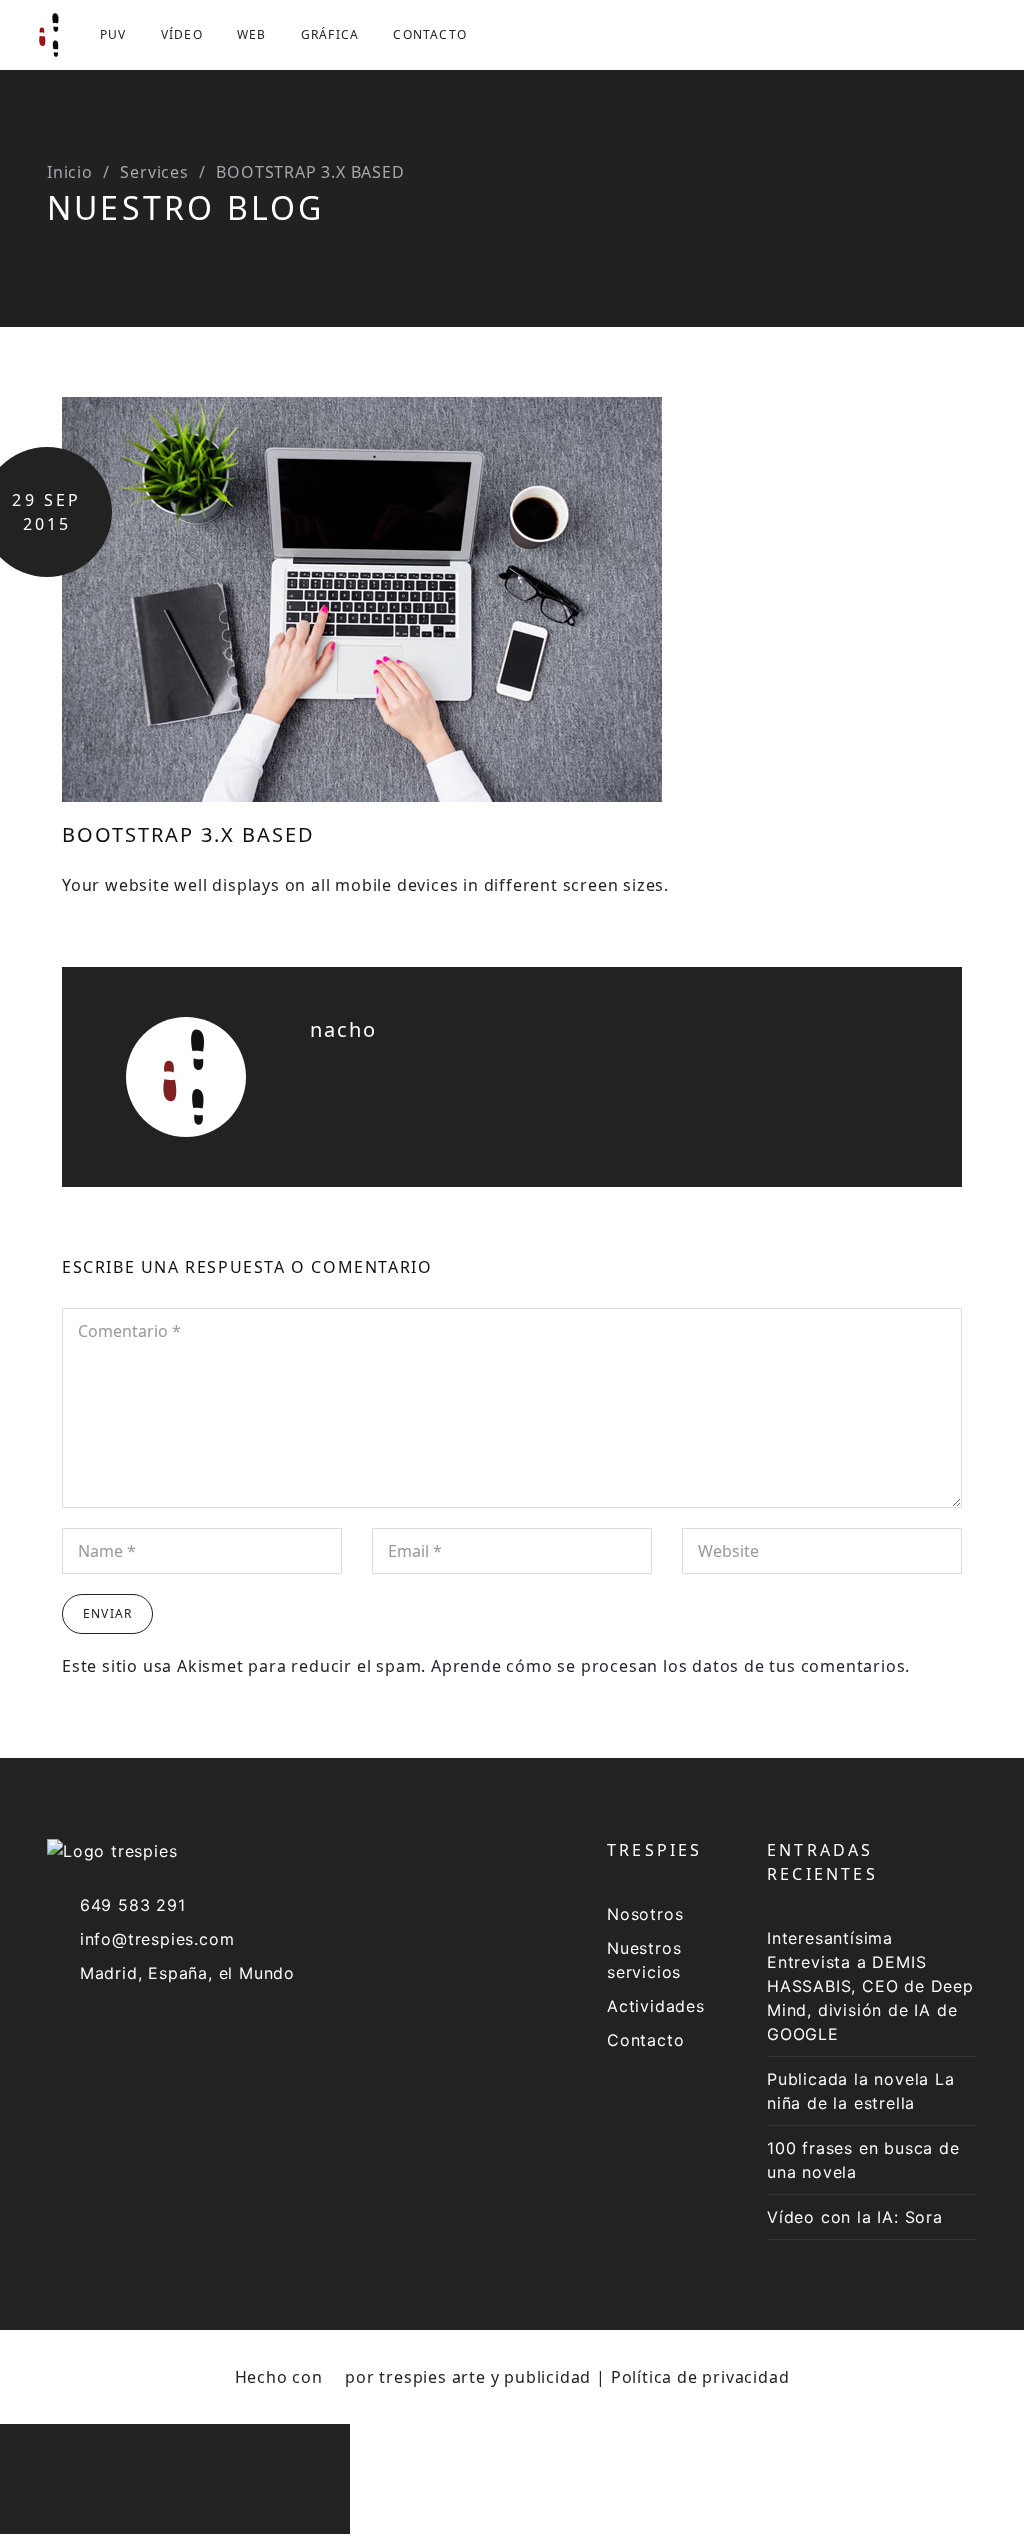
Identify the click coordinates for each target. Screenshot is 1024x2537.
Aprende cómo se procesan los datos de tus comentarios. (670, 1666)
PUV (113, 34)
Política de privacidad (700, 2377)
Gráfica (330, 34)
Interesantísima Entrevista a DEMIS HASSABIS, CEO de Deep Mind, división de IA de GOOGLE (870, 1986)
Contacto (430, 34)
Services (154, 172)
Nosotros (645, 1914)
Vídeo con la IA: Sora (855, 2217)
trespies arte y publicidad (485, 2377)
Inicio (70, 172)
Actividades (656, 2006)
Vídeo (182, 34)
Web (252, 34)
